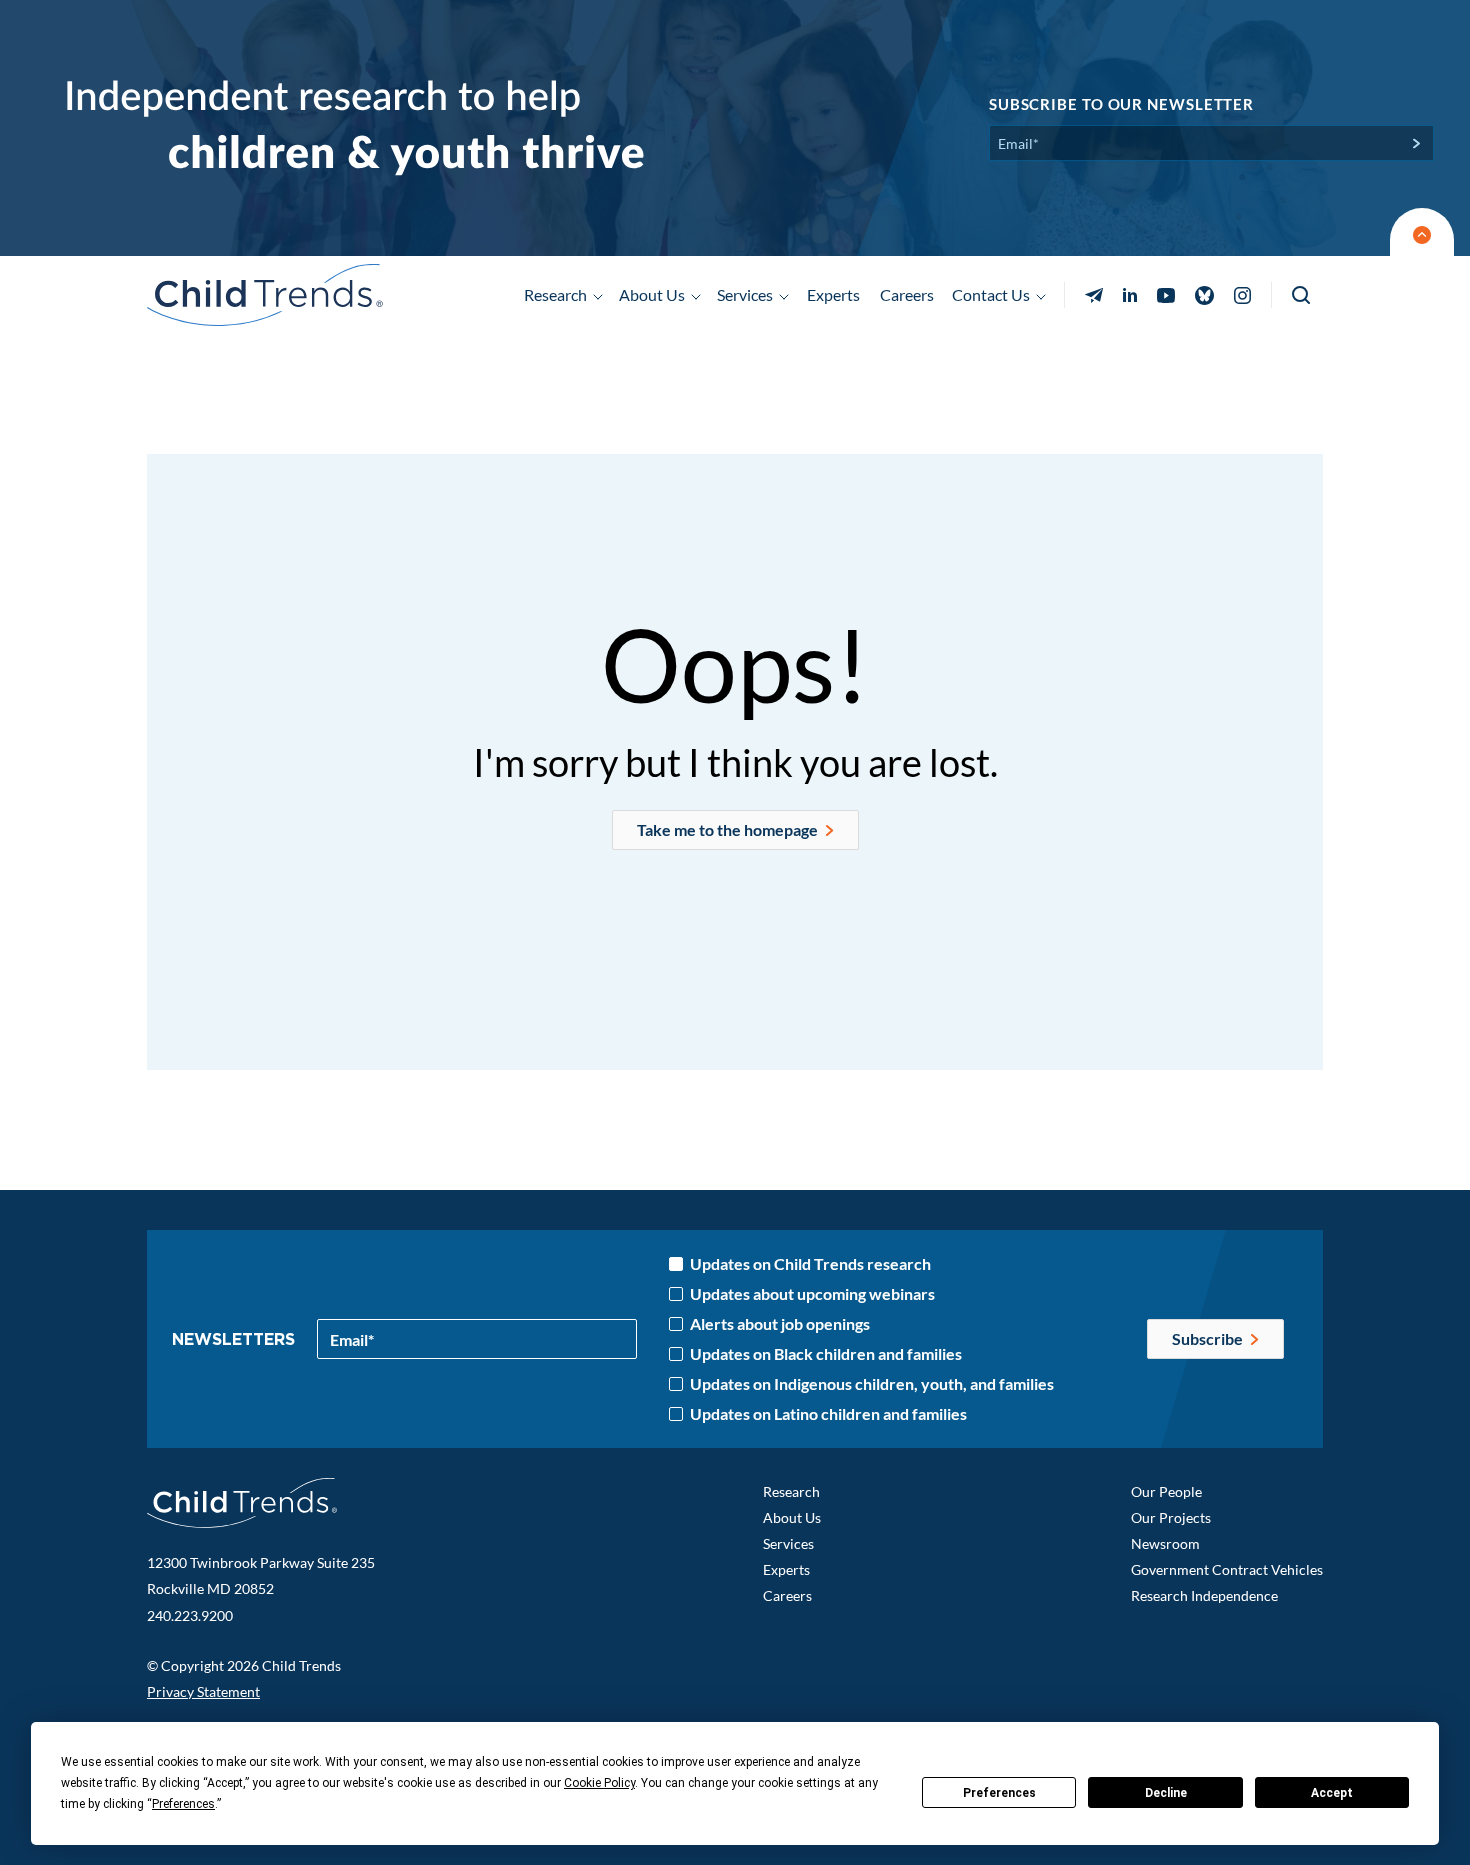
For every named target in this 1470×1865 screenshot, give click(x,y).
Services (788, 1543)
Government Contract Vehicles (1227, 1569)
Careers (907, 294)
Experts (833, 294)
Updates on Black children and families (826, 1354)
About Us (792, 1517)
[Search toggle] (1302, 295)
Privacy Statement (203, 1691)
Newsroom (1165, 1543)
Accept (1332, 1793)
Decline (1166, 1793)
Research (791, 1491)
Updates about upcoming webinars (812, 1294)
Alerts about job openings (780, 1324)
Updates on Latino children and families (828, 1414)
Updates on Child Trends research (810, 1264)
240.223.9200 (190, 1615)
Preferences (999, 1793)
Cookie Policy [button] (599, 1783)
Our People (1166, 1491)
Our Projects (1171, 1517)
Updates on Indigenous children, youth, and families (872, 1384)
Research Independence (1204, 1595)
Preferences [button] (183, 1804)
